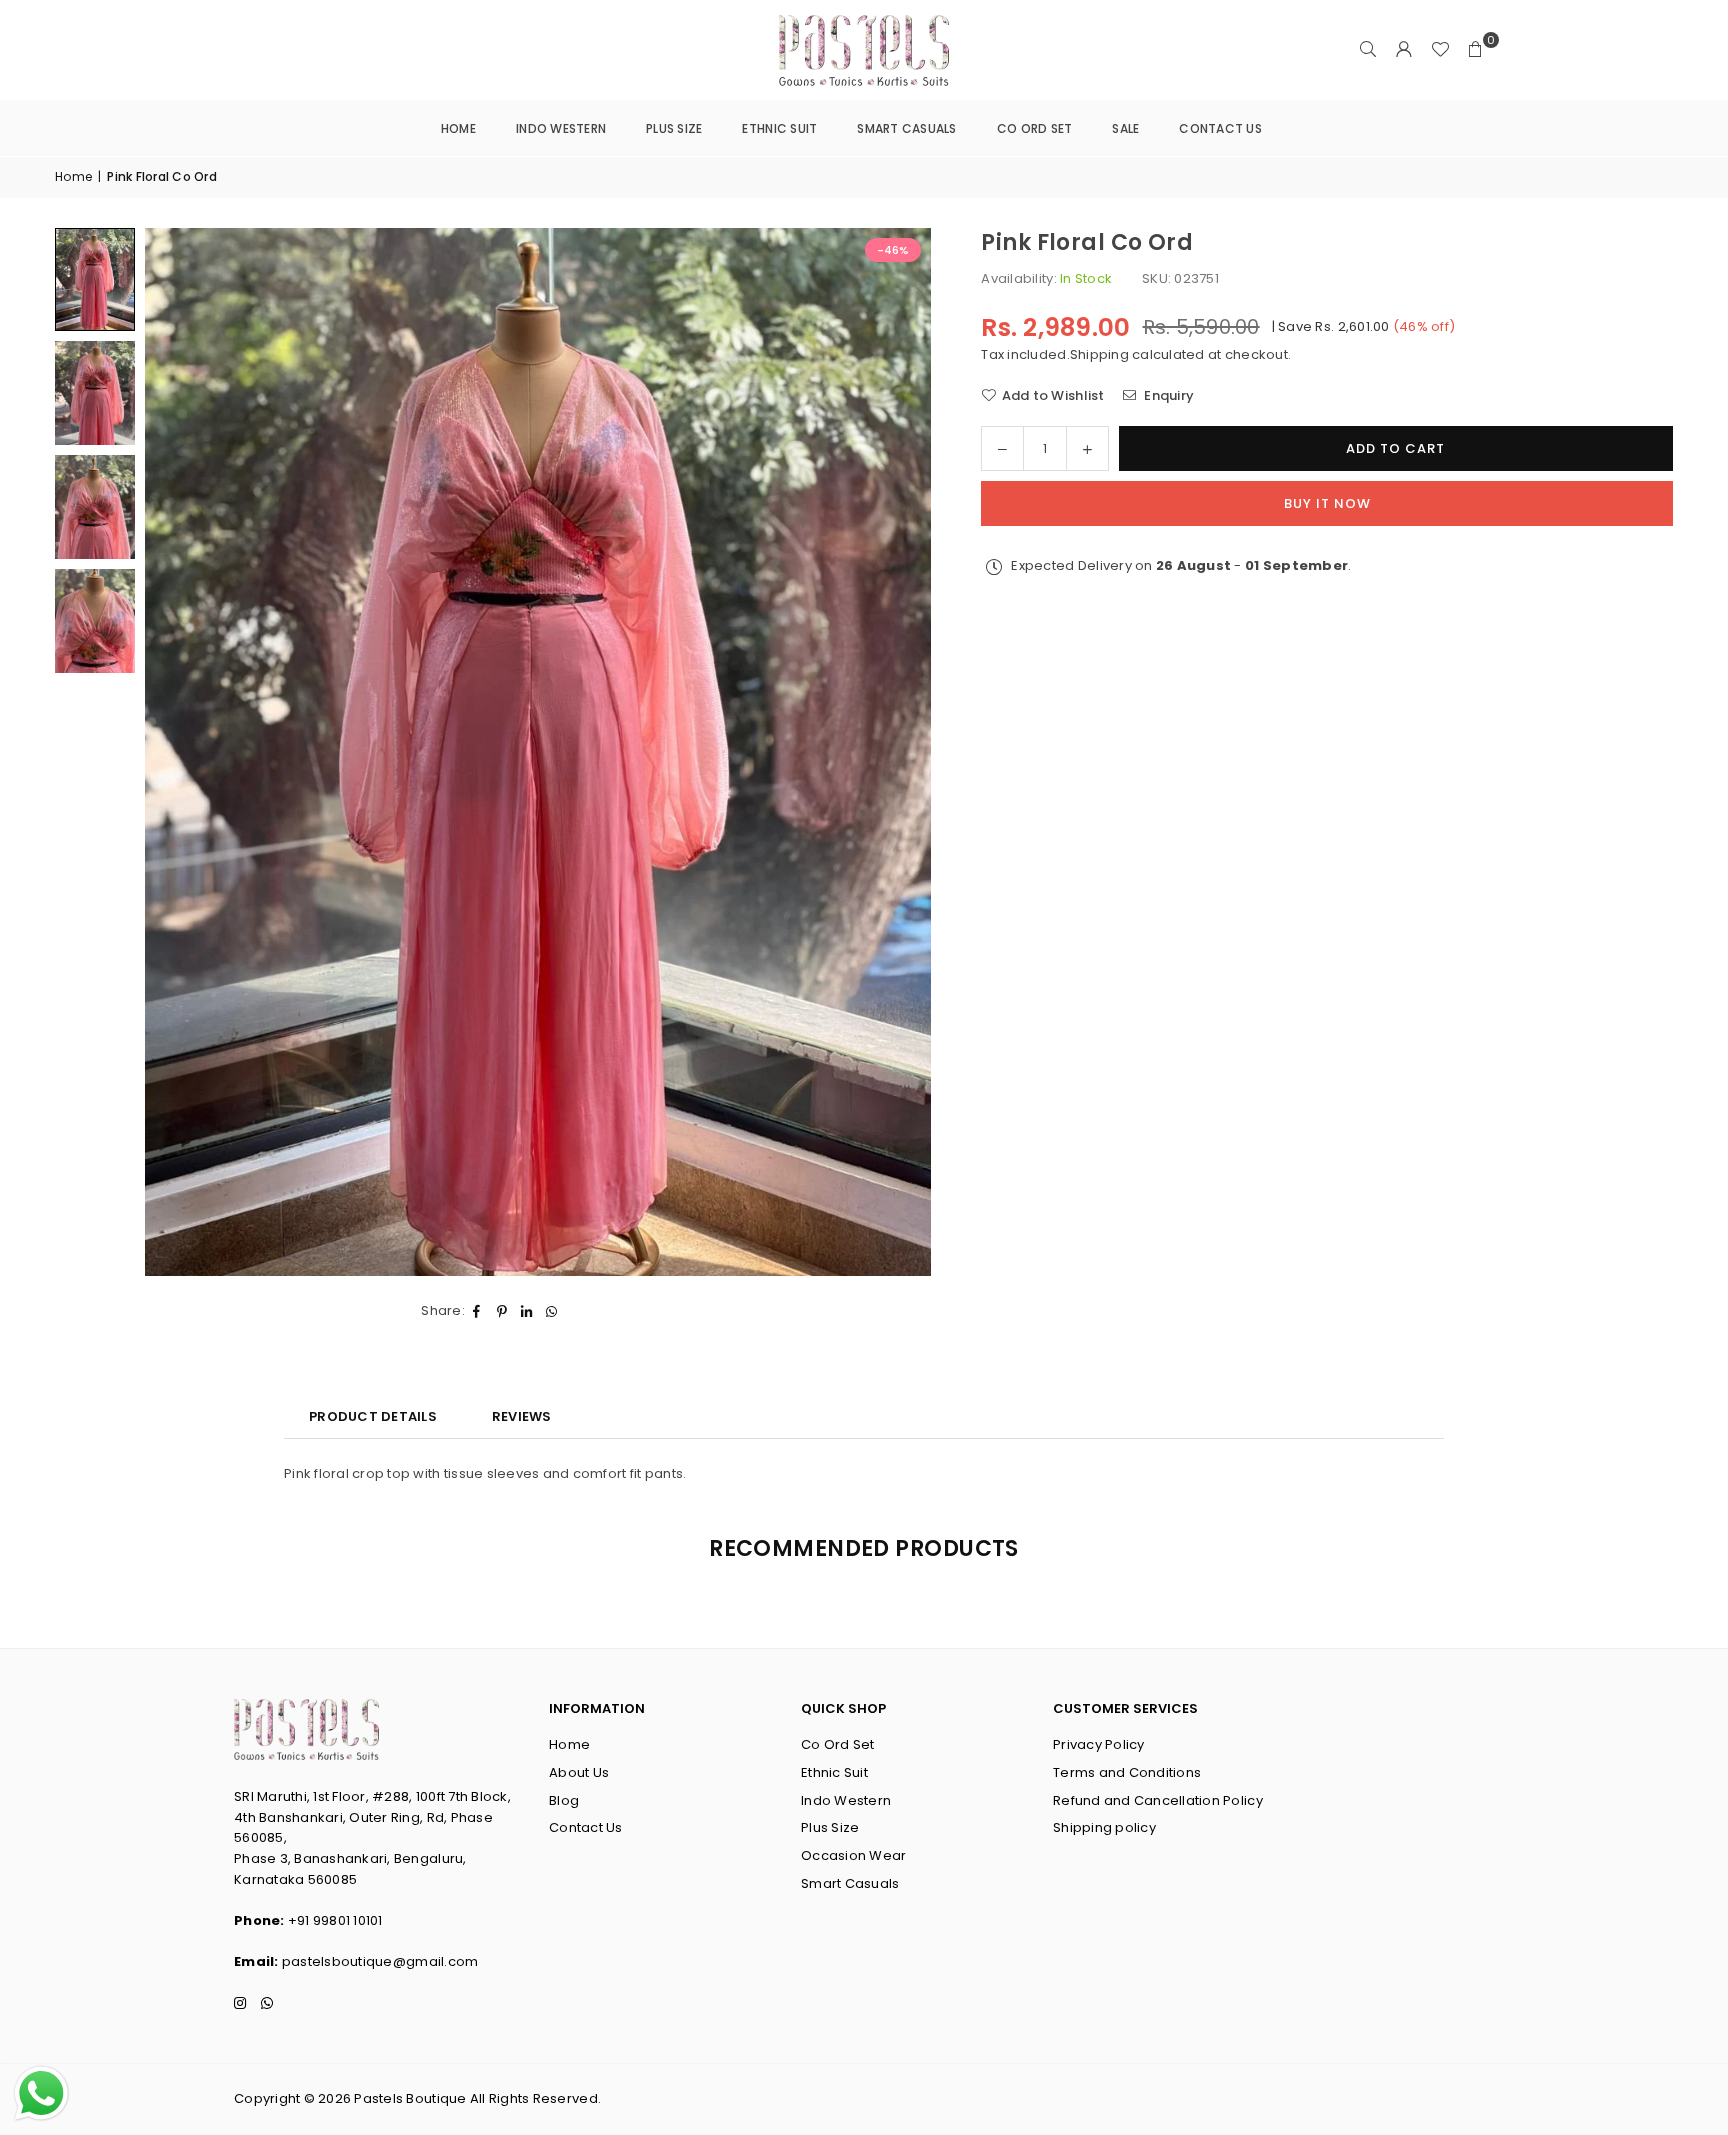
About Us (579, 1772)
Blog (564, 1800)
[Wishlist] (1440, 50)
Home (458, 128)
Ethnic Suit (779, 128)
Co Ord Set (1035, 128)
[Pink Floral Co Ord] (95, 279)
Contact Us (1220, 128)
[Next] (891, 752)
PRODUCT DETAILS (373, 1416)
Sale (1125, 128)
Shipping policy (1104, 1827)
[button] (1476, 50)
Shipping (1099, 353)
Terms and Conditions (1127, 1772)
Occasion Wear (853, 1855)
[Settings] (1404, 50)
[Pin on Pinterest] (502, 1311)
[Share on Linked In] (527, 1311)
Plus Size (674, 128)
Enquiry (1167, 394)
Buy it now (1327, 503)
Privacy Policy (1099, 1744)
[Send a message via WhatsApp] (41, 2093)
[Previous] (185, 752)
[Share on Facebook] (477, 1311)
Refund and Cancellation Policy (1158, 1800)
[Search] (1368, 50)
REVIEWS (522, 1416)
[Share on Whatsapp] (552, 1311)
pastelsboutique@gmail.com (380, 1961)
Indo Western (561, 128)
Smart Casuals (906, 128)
